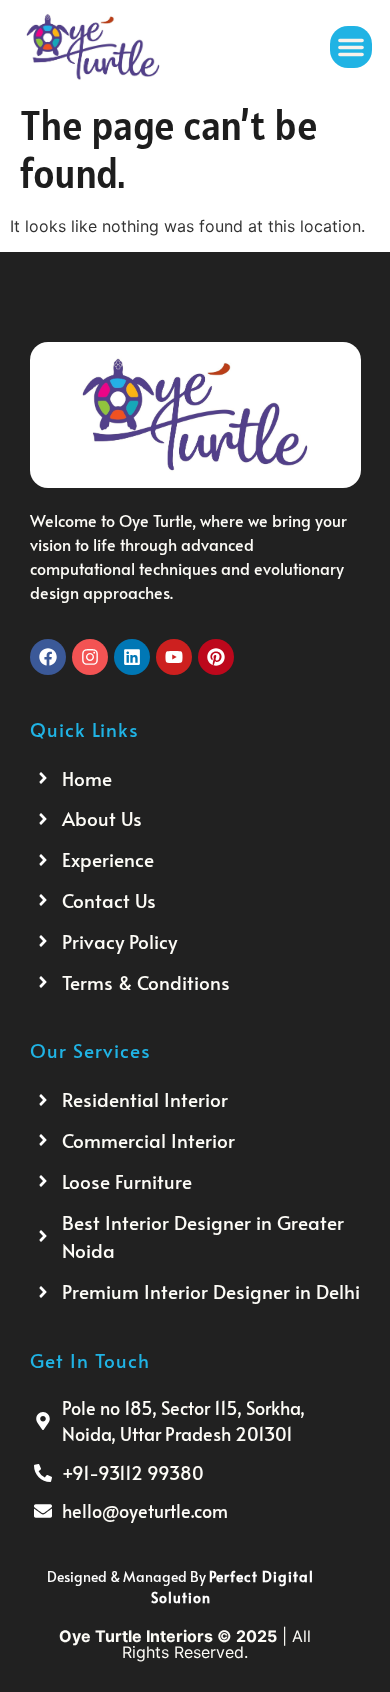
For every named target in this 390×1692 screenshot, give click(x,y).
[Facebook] (48, 657)
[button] (351, 47)
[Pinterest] (216, 657)
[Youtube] (174, 657)
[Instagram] (90, 657)
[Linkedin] (132, 657)
